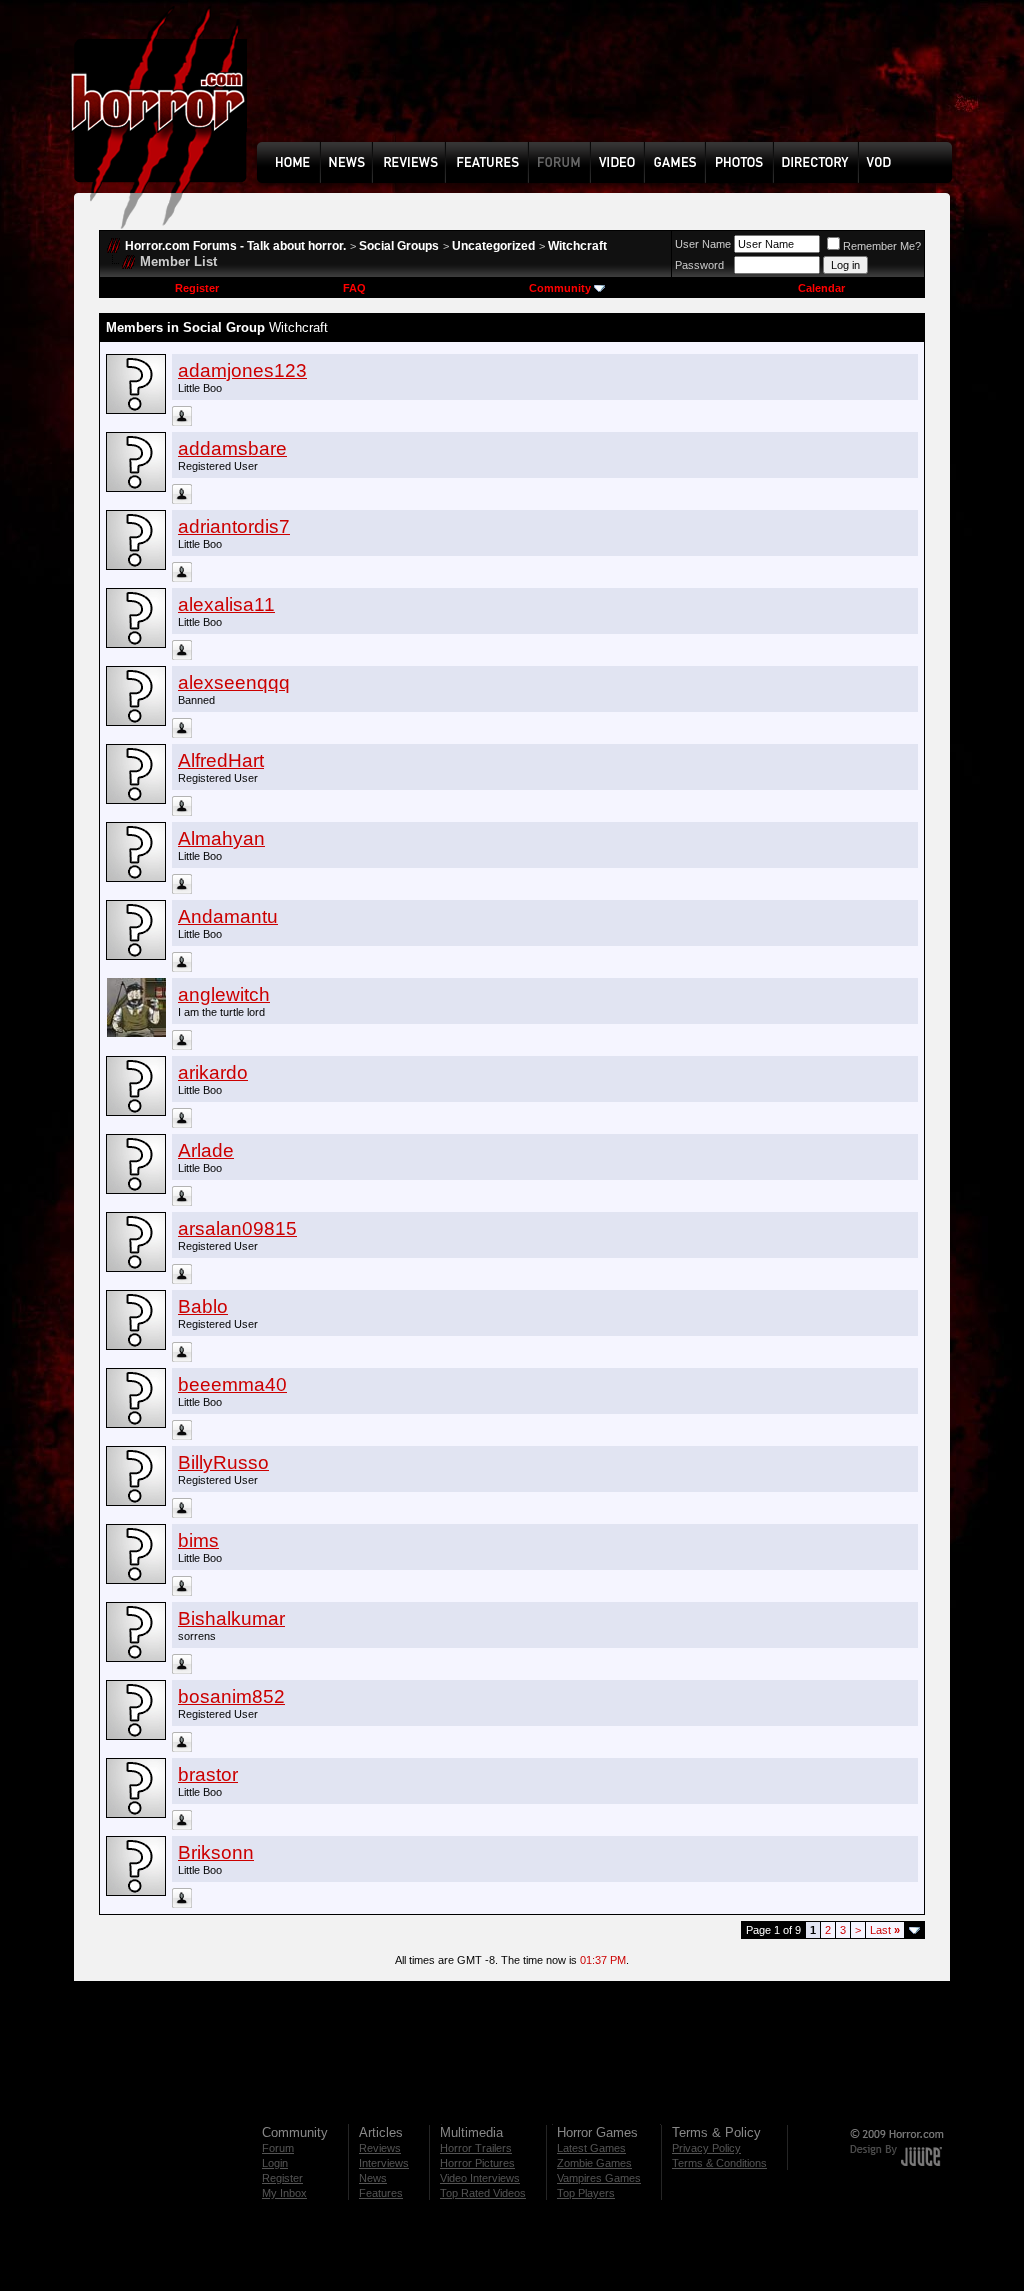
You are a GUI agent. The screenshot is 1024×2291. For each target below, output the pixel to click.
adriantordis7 (234, 526)
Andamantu (228, 916)
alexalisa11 (226, 604)
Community (560, 288)
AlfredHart (221, 760)
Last (885, 1930)
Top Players (586, 2193)
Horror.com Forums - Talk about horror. (235, 246)
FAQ (354, 288)
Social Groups (399, 246)
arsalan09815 (237, 1228)
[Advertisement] (611, 86)
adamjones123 (242, 370)
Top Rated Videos (483, 2193)
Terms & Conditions (719, 2163)
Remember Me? (882, 246)
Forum (278, 2148)
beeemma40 (232, 1384)
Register (197, 288)
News (373, 2178)
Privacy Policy (706, 2148)
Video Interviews (480, 2178)
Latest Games (591, 2148)
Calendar (821, 288)
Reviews (380, 2148)
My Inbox (284, 2193)
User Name (703, 244)
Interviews (384, 2163)
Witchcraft (577, 246)
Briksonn (216, 1852)
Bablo (203, 1306)
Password (699, 265)
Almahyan (221, 838)
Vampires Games (599, 2178)
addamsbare (232, 448)
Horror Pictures (477, 2163)
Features (381, 2193)
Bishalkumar (231, 1618)
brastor (208, 1774)
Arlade (206, 1150)
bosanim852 (231, 1696)
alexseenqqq (234, 682)
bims (198, 1540)
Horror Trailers (476, 2148)
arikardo (213, 1072)
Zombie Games (594, 2163)
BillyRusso (223, 1462)
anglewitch (224, 994)
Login (275, 2163)
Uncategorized (493, 246)
